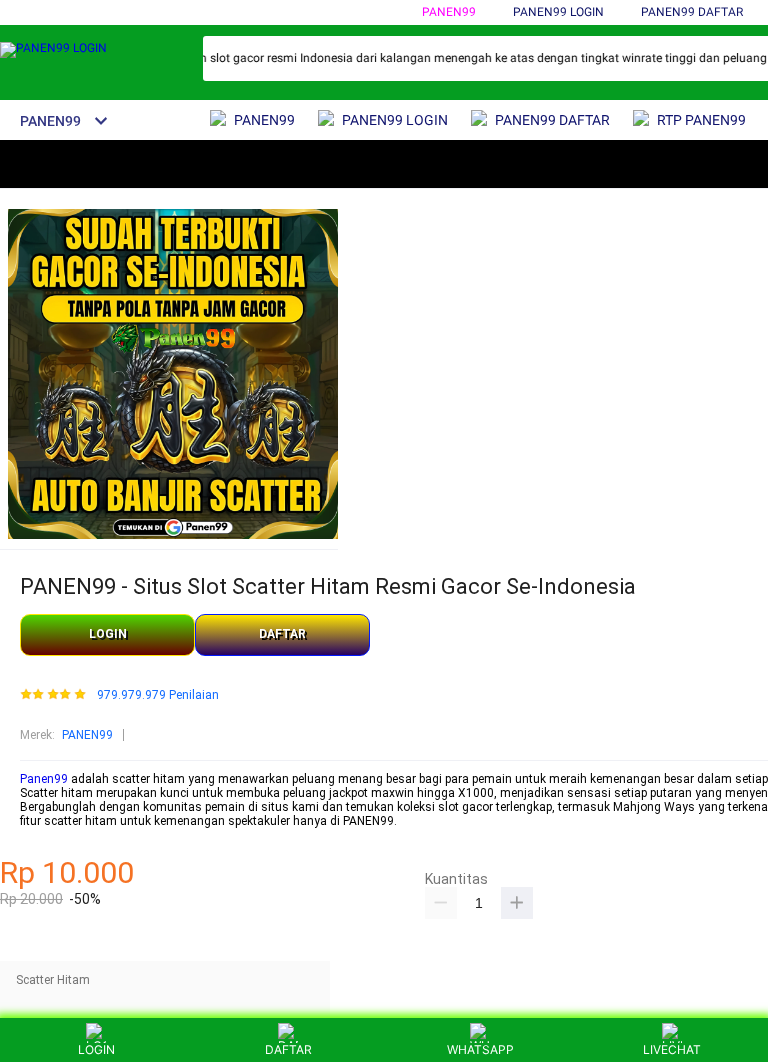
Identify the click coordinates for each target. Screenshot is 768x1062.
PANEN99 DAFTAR (692, 12)
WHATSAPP (480, 1049)
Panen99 (44, 779)
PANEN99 (449, 12)
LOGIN (108, 634)
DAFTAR (282, 634)
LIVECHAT (672, 1049)
